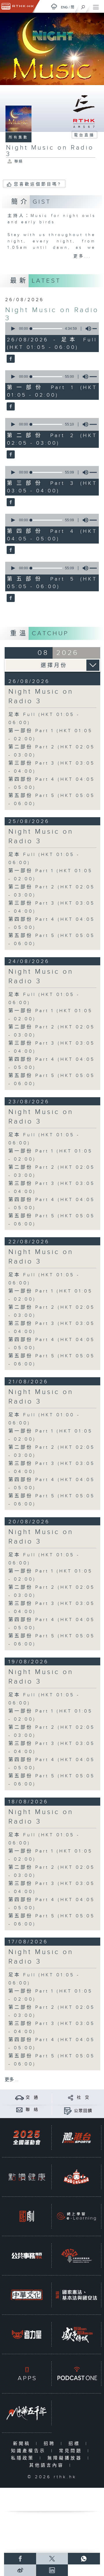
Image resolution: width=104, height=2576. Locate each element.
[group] (87, 329)
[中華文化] (27, 2295)
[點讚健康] (27, 2177)
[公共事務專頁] (27, 2256)
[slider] (47, 329)
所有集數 (18, 137)
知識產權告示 (30, 2451)
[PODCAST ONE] (76, 2374)
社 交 (83, 2098)
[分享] (71, 2097)
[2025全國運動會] (27, 2138)
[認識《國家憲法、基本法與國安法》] (76, 2295)
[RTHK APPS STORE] (27, 2374)
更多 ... (12, 2080)
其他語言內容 (48, 2465)
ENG (64, 7)
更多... (82, 256)
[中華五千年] (27, 2413)
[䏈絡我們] (19, 2110)
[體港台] (76, 2138)
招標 (76, 2444)
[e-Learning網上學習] (76, 2216)
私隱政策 (24, 2458)
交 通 (32, 2098)
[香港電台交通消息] (19, 2097)
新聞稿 (23, 2444)
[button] (13, 329)
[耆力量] (27, 2334)
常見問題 (72, 2451)
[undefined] (54, 7)
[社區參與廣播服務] (76, 2256)
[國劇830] (27, 2216)
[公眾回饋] (68, 2111)
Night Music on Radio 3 (41, 696)
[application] (51, 329)
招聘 (51, 2444)
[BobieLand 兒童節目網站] (76, 2177)
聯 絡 (32, 2110)
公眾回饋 (83, 2111)
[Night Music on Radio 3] (10, 359)
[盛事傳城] (76, 2334)
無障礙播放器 (66, 2458)
